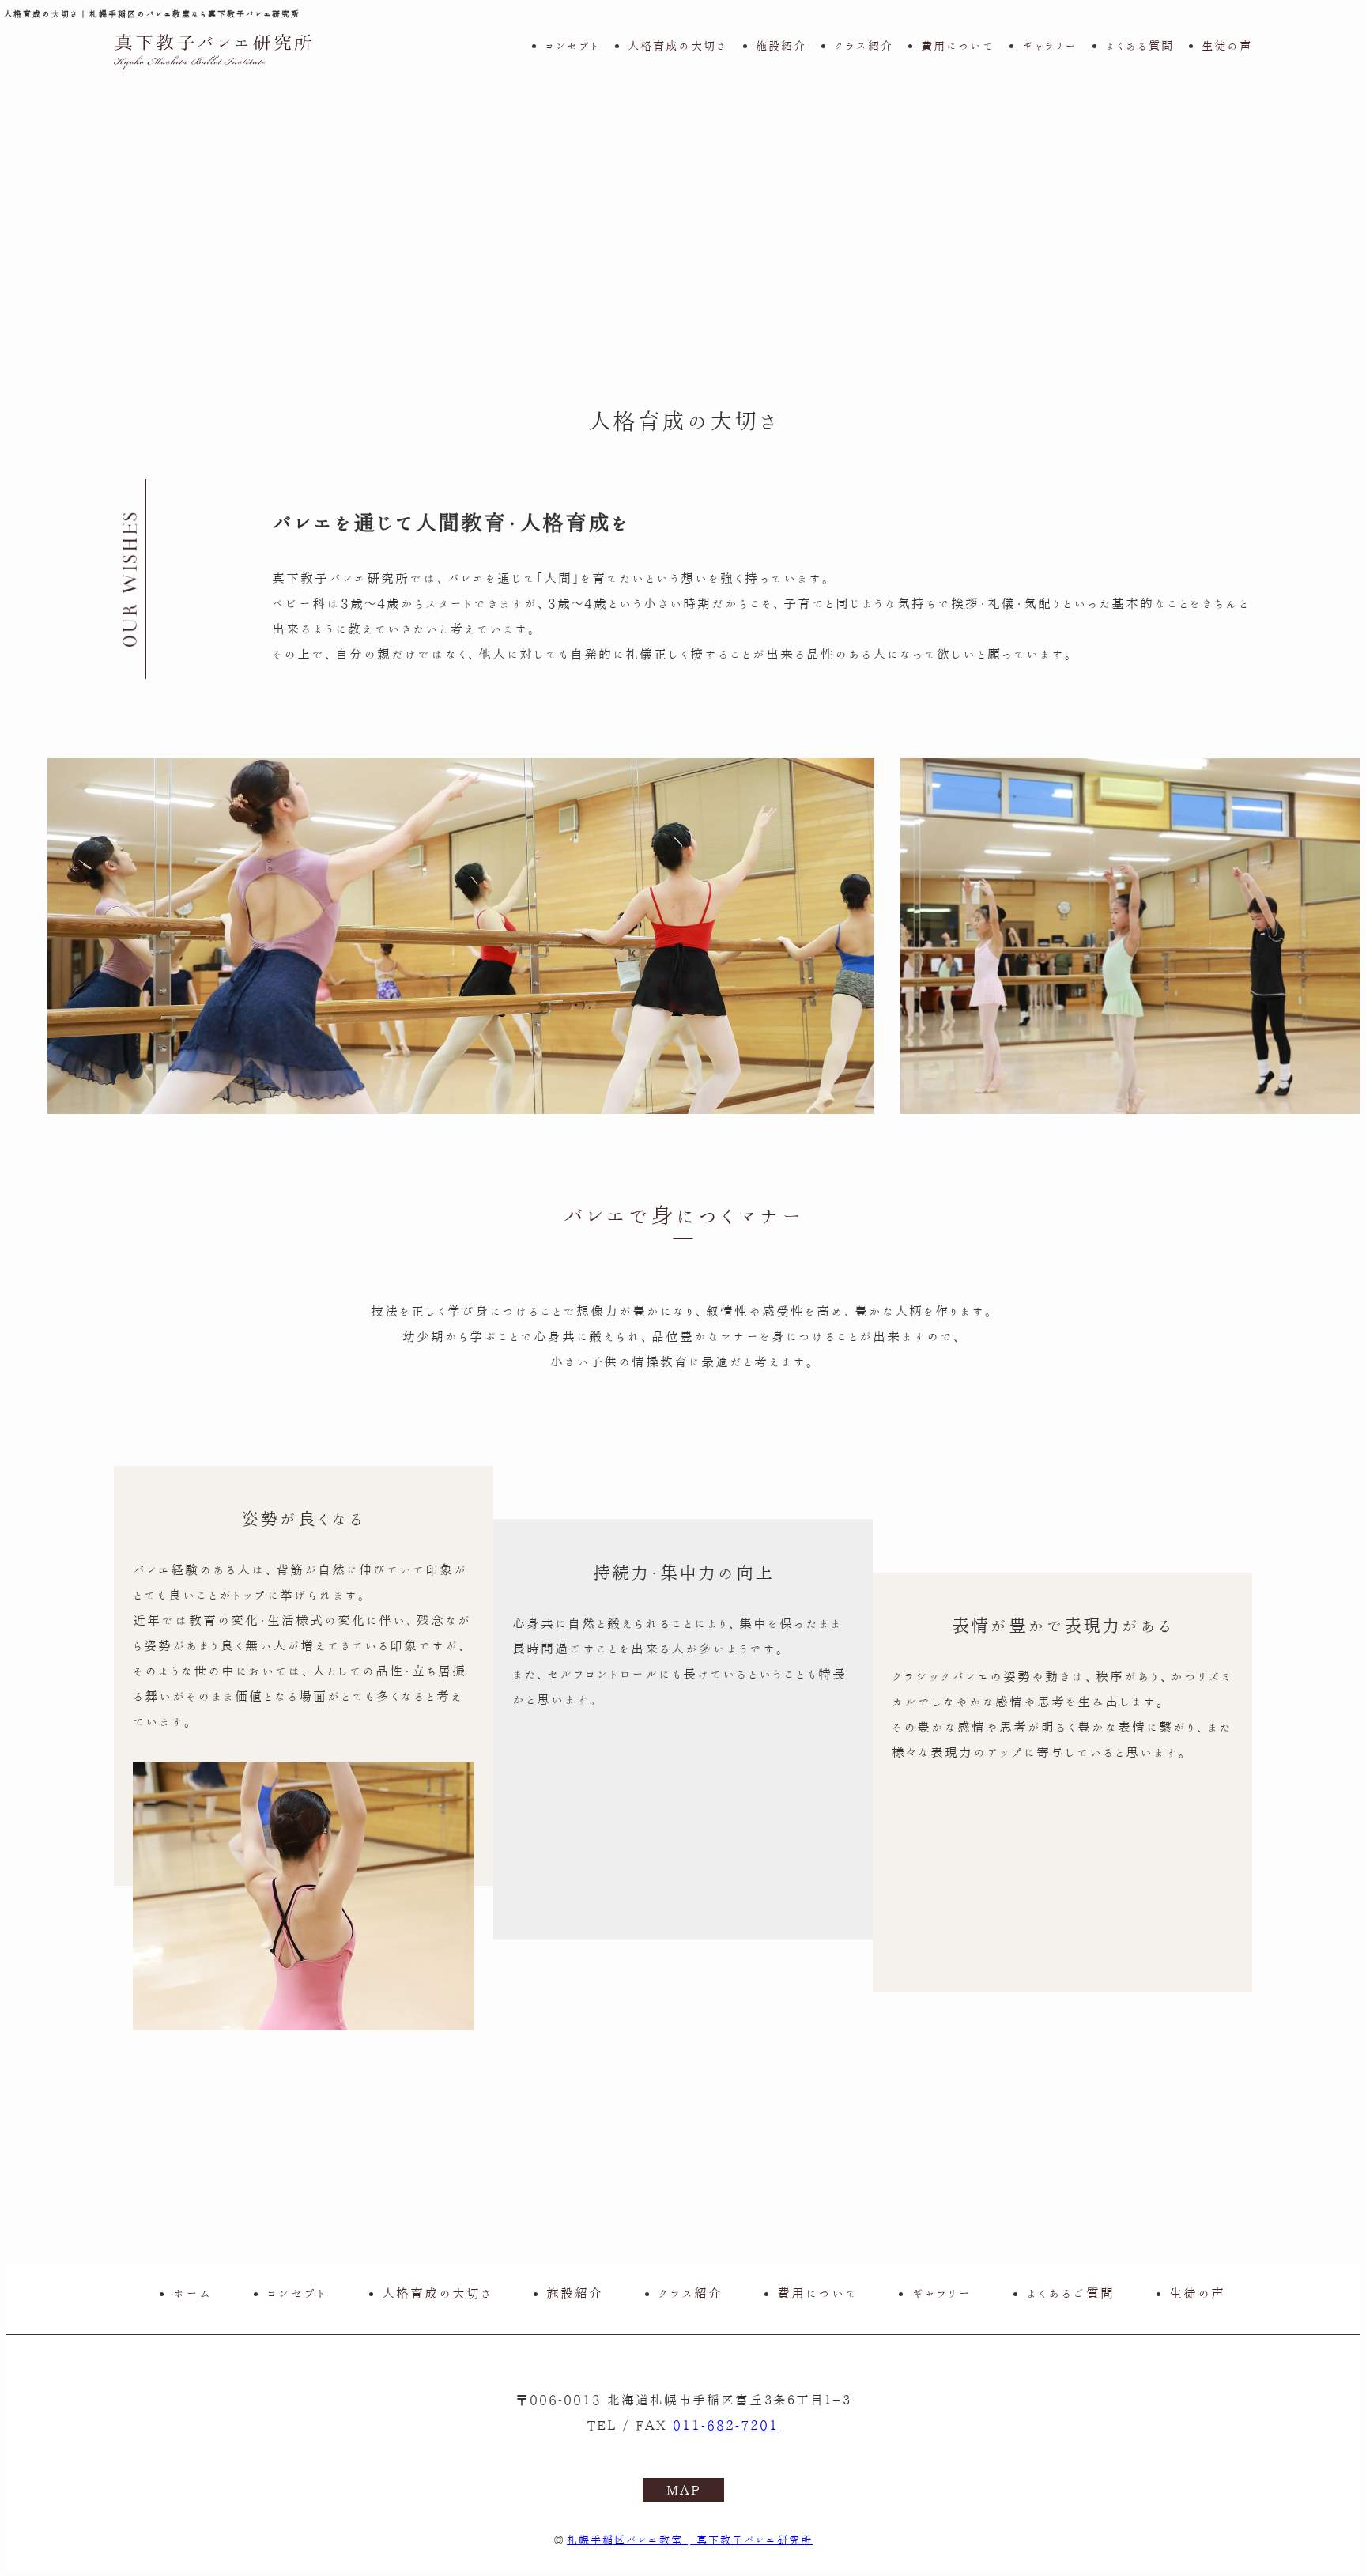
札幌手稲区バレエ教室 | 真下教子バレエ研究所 (690, 2540)
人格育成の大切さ (677, 45)
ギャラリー (1049, 45)
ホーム (192, 2293)
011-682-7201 (726, 2425)
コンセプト (572, 45)
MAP (683, 2490)
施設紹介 (781, 45)
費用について (958, 45)
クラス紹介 (864, 45)
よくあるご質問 (1070, 2293)
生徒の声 (1227, 45)
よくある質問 (1140, 45)
